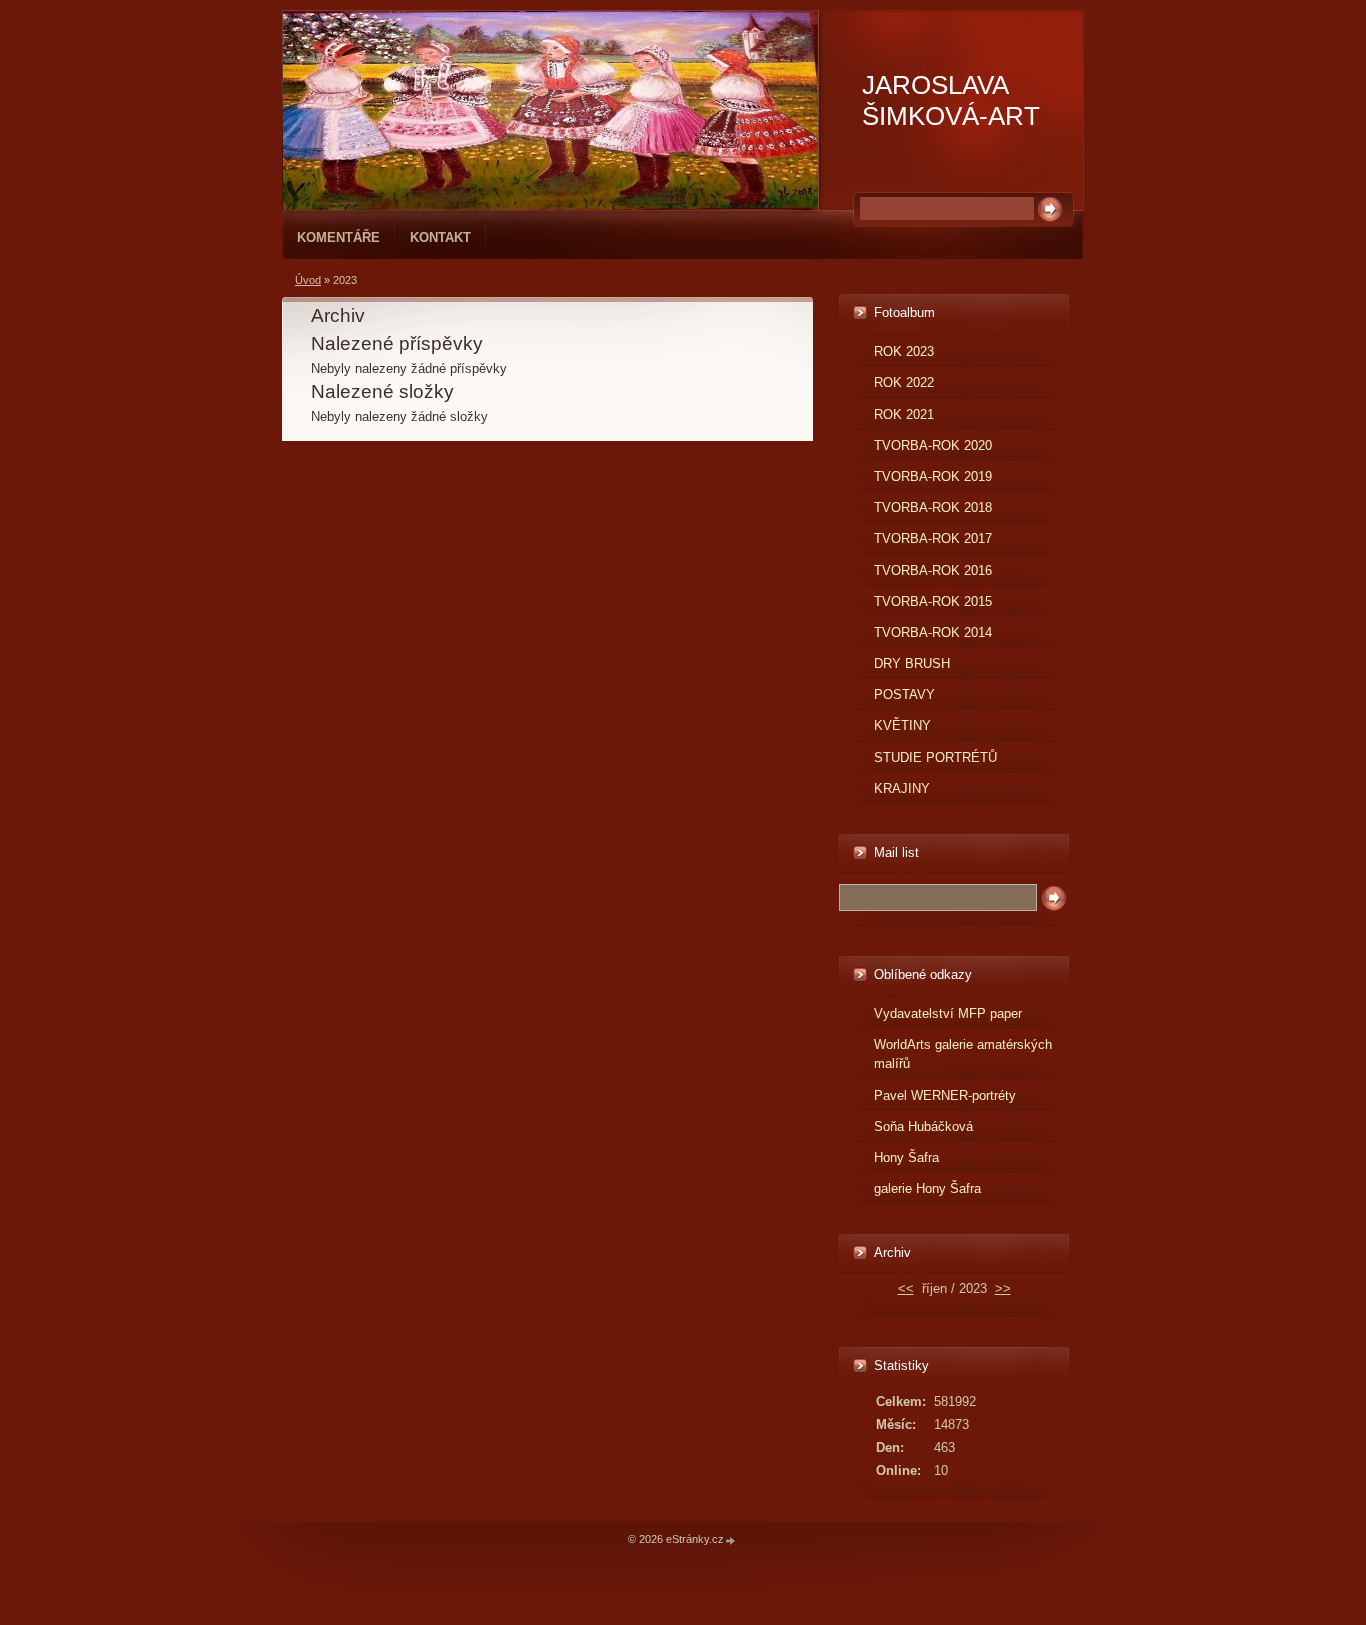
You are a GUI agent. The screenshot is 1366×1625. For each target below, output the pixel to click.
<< (906, 1288)
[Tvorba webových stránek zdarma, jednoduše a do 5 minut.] (731, 1540)
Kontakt (440, 237)
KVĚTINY (902, 725)
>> (1003, 1288)
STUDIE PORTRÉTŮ (935, 757)
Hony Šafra (906, 1157)
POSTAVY (904, 694)
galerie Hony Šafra (927, 1188)
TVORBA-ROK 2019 (933, 476)
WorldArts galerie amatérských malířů (963, 1054)
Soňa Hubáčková (923, 1126)
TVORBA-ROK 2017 (933, 538)
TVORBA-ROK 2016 (933, 570)
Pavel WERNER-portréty (945, 1095)
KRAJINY (902, 788)
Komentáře (338, 237)
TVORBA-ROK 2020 (933, 445)
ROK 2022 (904, 382)
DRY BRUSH (912, 663)
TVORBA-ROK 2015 (933, 601)
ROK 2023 (904, 351)
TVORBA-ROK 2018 (933, 507)
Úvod (308, 280)
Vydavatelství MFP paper (948, 1013)
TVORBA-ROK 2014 (933, 632)
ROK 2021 (904, 414)
